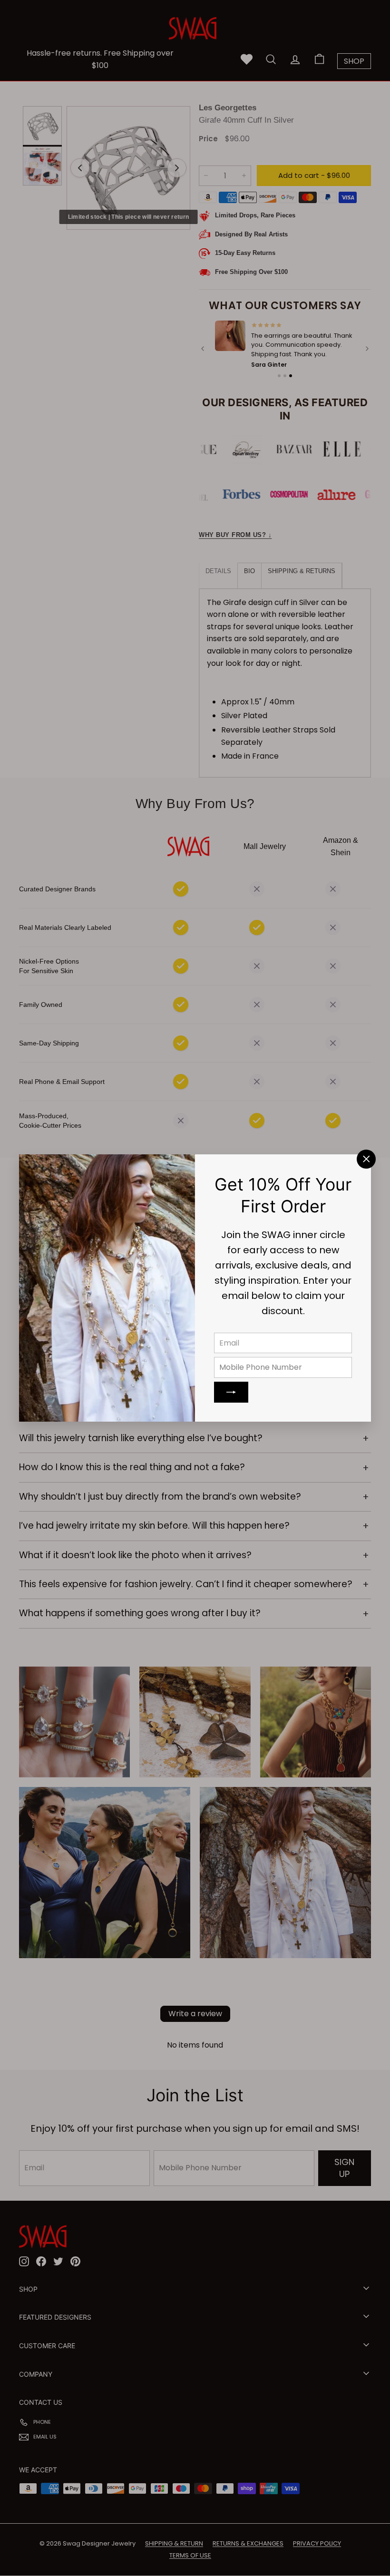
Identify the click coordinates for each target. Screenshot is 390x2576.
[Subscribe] (231, 1392)
